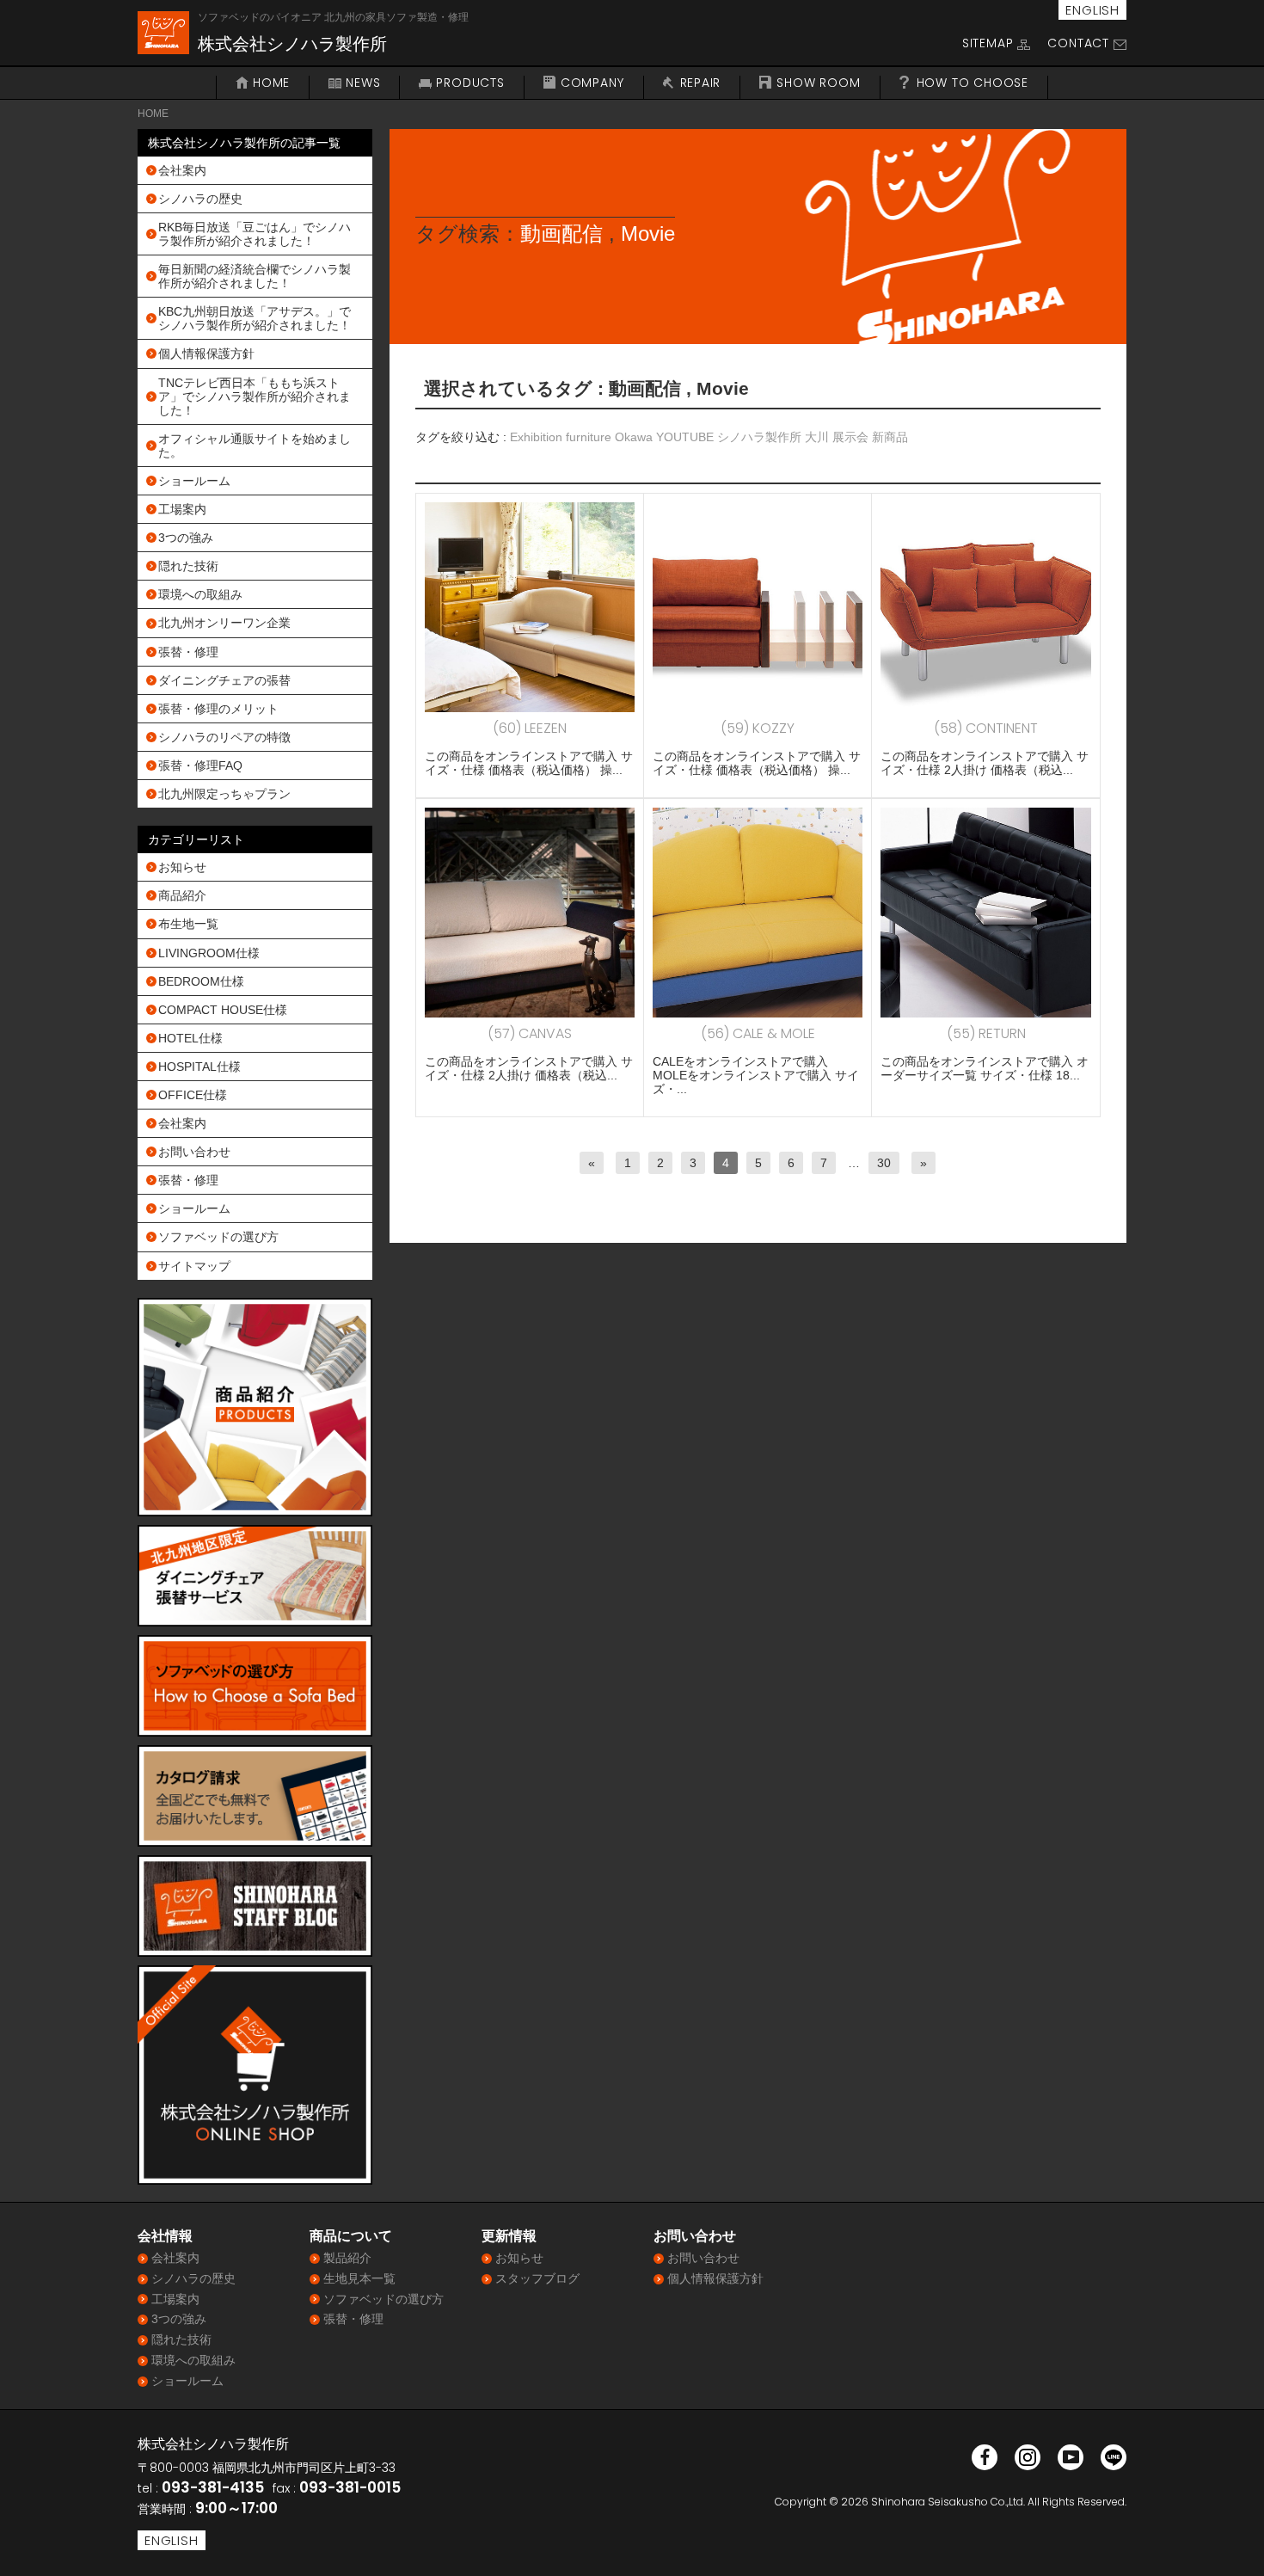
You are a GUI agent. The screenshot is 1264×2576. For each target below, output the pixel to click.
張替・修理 (188, 652)
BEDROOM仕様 (201, 981)
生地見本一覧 (359, 2278)
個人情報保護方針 (206, 354)
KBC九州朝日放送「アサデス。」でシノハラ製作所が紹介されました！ (255, 318)
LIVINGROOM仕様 (209, 953)
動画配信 (561, 234)
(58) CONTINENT (986, 728)
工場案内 (182, 509)
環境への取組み (200, 594)
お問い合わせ (194, 1152)
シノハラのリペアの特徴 (224, 737)
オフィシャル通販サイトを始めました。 (255, 446)
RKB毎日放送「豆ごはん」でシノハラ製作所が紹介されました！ (255, 234)
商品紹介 (182, 895)
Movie (648, 234)
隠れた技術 (188, 566)
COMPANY (592, 83)
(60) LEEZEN (530, 728)
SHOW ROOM (818, 83)
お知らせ (182, 867)
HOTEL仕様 (190, 1038)
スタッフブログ (537, 2278)
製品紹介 (347, 2258)
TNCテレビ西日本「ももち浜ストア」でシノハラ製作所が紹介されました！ (255, 397)
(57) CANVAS (530, 1033)
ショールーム (194, 481)
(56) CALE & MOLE (758, 1033)
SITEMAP (988, 43)
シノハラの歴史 (200, 199)
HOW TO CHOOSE (973, 83)
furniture (589, 437)
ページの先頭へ (1228, 2540)
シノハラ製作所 (759, 437)
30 (884, 1163)
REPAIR (701, 83)
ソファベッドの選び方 (218, 1237)
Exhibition (536, 437)
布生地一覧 (188, 924)
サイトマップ (194, 1266)
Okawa (634, 437)
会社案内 (182, 170)
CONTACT (1078, 43)
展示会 (850, 437)
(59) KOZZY (758, 728)
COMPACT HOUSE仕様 (223, 1010)
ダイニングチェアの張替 (224, 680)
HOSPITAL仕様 (199, 1067)
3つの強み (186, 538)
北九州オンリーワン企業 (224, 623)
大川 (817, 437)
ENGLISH (1092, 10)
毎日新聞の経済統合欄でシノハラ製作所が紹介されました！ (255, 276)
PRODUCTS (470, 83)
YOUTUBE (685, 437)
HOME (271, 83)
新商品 (890, 437)
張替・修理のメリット (218, 709)
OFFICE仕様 (193, 1095)
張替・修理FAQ (200, 765)
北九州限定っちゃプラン (224, 794)
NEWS (363, 83)
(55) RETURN (986, 1033)
